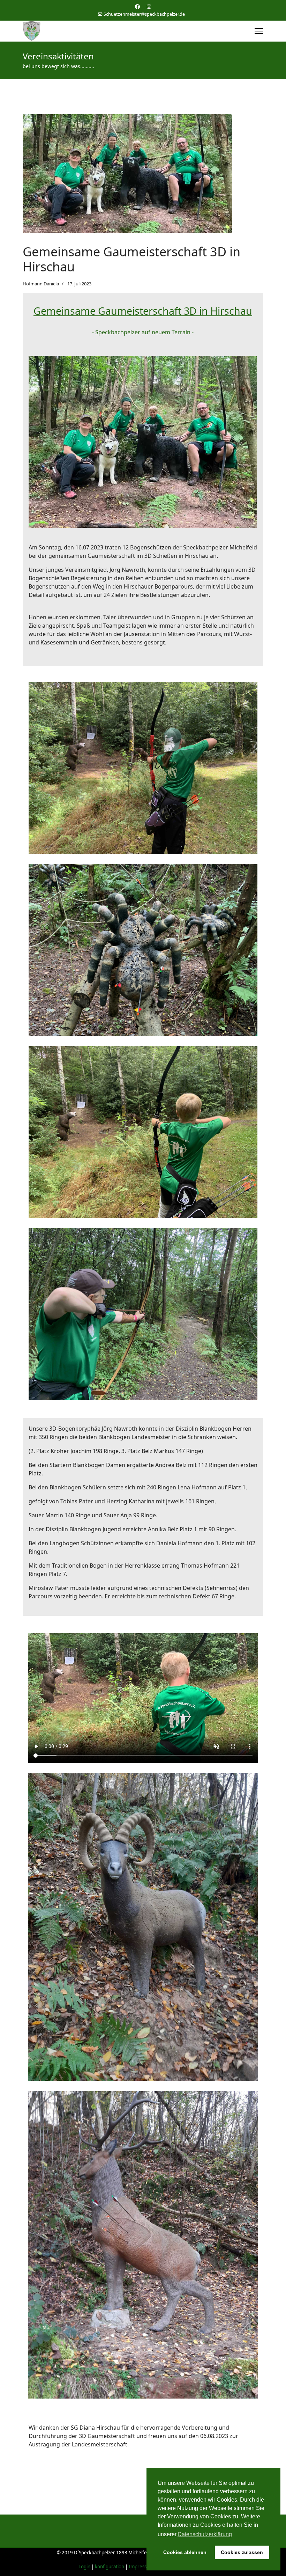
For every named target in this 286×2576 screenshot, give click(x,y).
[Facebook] (137, 6)
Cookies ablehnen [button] (185, 2552)
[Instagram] (149, 6)
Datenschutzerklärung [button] (205, 2534)
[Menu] (259, 31)
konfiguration (110, 2567)
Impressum (141, 2567)
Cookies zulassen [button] (242, 2552)
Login (84, 2567)
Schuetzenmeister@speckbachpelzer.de (144, 14)
